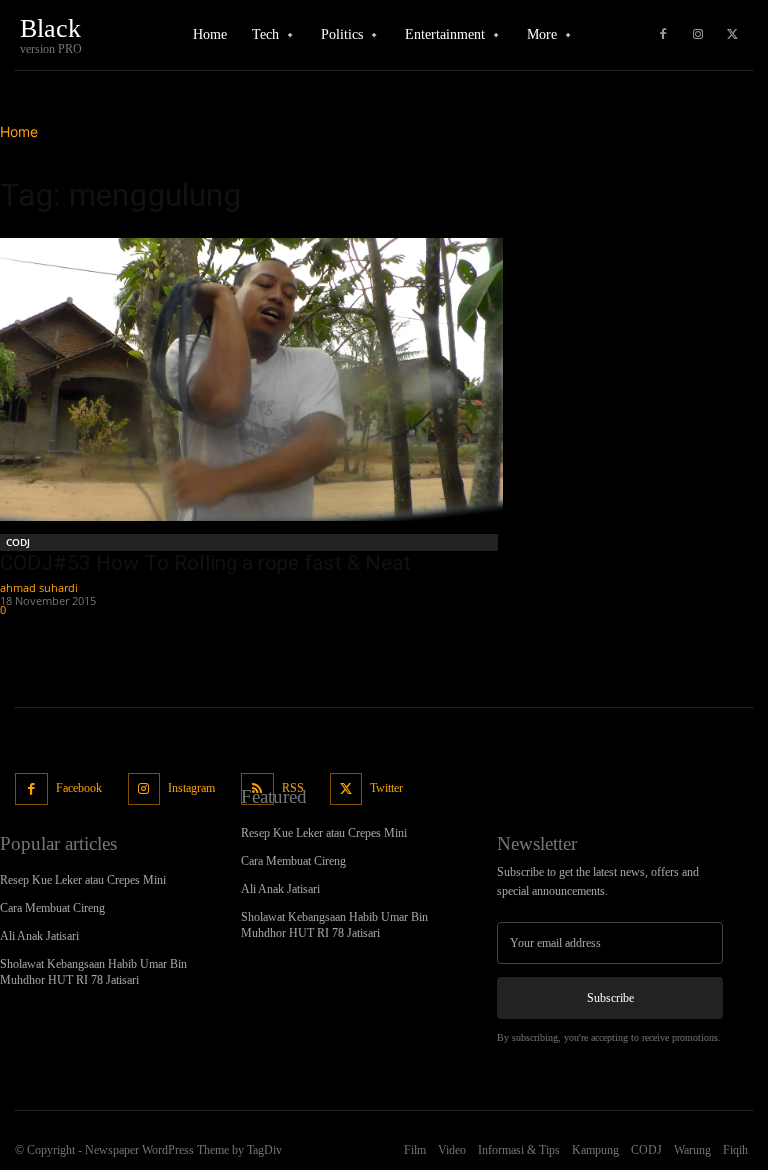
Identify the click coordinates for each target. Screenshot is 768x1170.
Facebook (79, 788)
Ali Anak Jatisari (39, 936)
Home (19, 131)
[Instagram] (698, 35)
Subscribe (610, 998)
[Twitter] (733, 35)
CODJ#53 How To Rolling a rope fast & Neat (205, 563)
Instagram (191, 788)
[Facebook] (663, 35)
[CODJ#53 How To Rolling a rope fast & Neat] (251, 379)
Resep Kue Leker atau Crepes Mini (83, 880)
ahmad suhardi (39, 587)
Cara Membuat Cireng (52, 908)
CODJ (18, 542)
